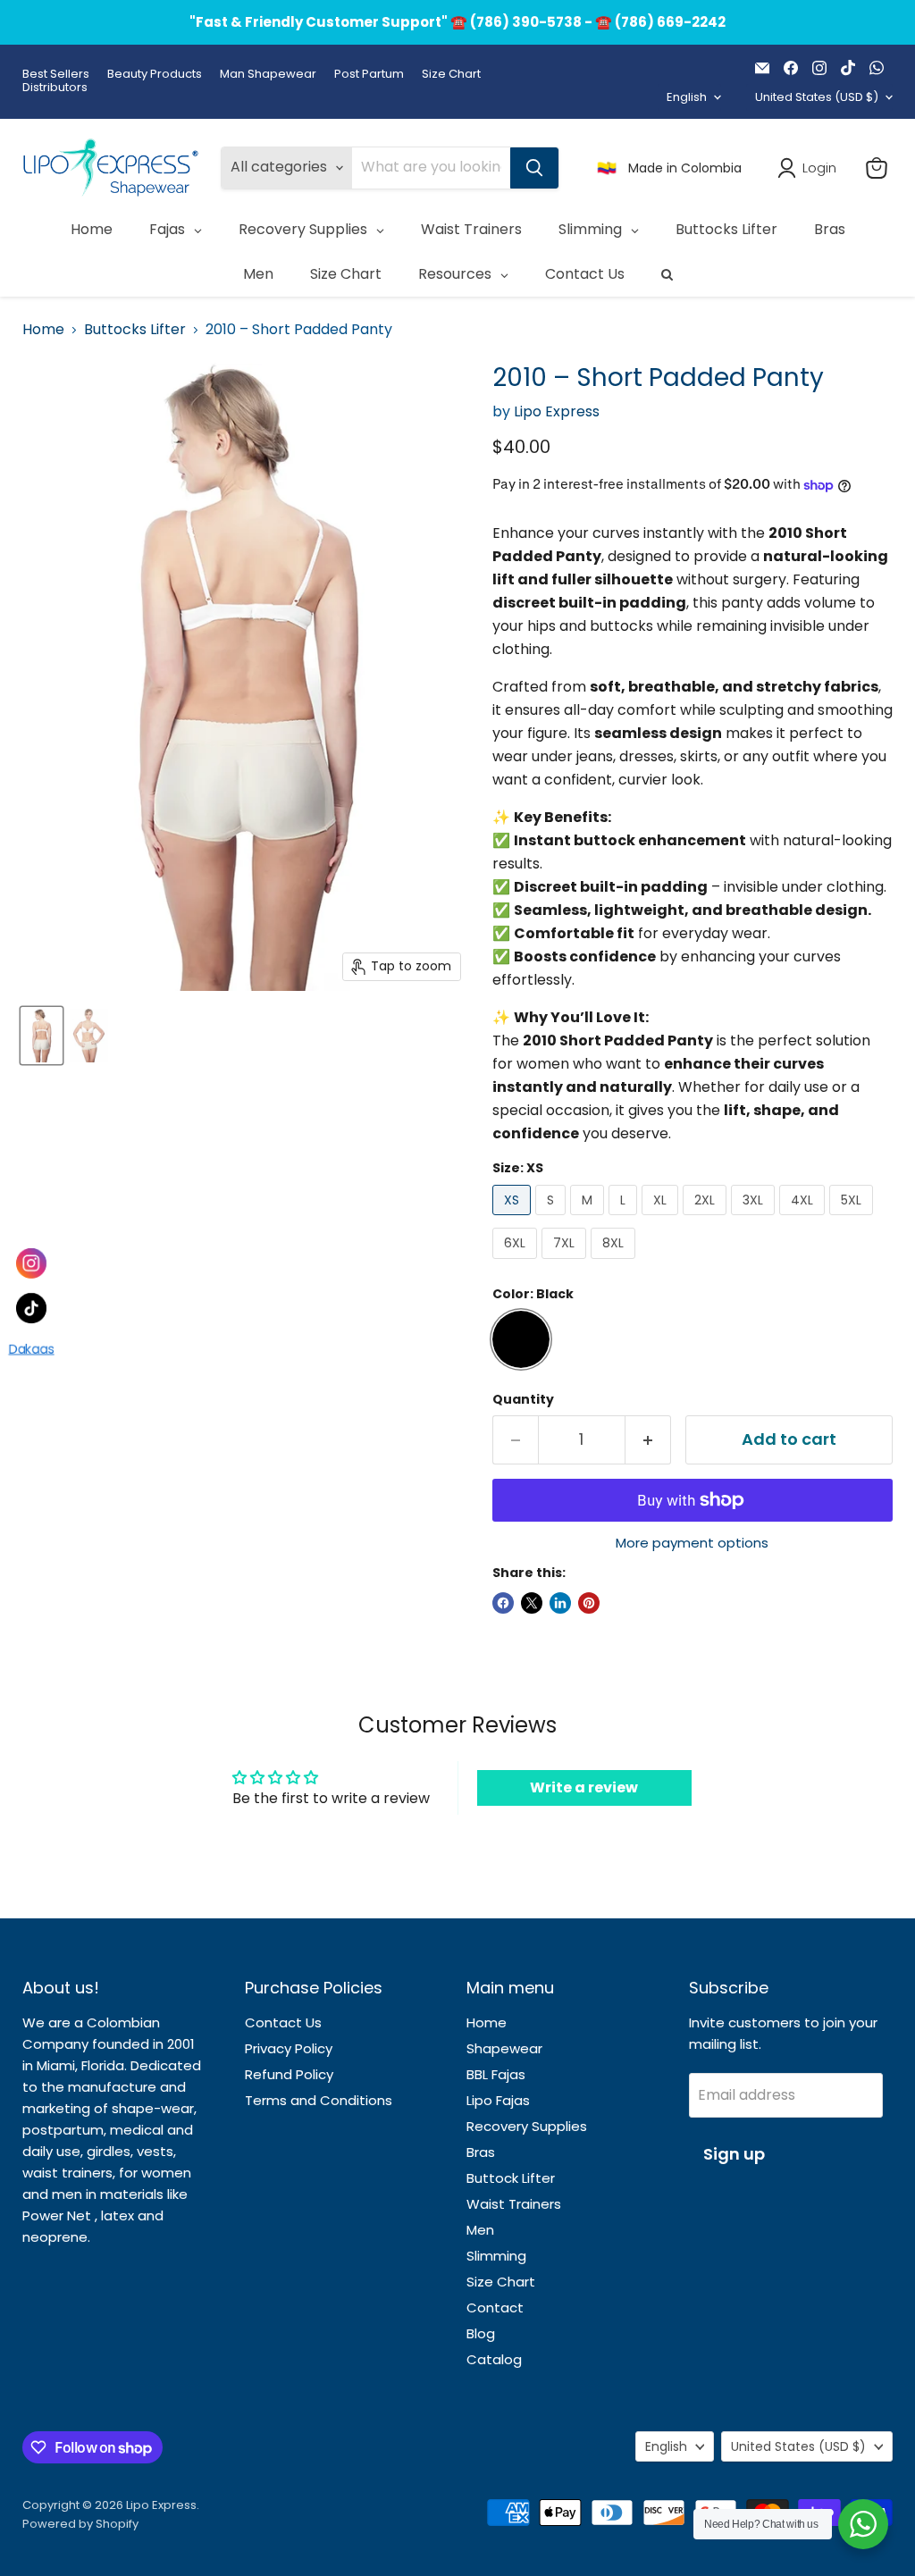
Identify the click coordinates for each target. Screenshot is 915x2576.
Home (43, 330)
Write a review (584, 1787)
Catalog (494, 2359)
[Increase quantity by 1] (648, 1440)
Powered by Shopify (80, 2524)
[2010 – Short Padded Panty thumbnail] (42, 1036)
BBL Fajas (496, 2074)
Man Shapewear (268, 75)
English (687, 97)
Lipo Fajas (498, 2100)
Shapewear (504, 2048)
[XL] (662, 1219)
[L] (625, 1219)
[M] (589, 1219)
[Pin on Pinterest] (589, 1603)
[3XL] (755, 1219)
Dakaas (31, 1351)
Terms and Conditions (319, 2100)
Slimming (496, 2256)
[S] (553, 1219)
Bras (481, 2152)
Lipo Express (557, 411)
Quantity (523, 1399)
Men (480, 2230)
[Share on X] (532, 1603)
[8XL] (615, 1263)
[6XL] (517, 1263)
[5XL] (853, 1219)
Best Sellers (56, 75)
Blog (481, 2333)
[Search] (534, 168)
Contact (495, 2307)
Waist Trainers (514, 2204)
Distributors (55, 88)
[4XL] (804, 1219)
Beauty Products (155, 75)
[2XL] (707, 1219)
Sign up (734, 2154)
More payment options (692, 1543)
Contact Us (283, 2022)
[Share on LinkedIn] (560, 1603)
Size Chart (451, 75)
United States (817, 97)
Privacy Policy (289, 2048)
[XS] (514, 1219)
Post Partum (369, 75)
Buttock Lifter (511, 2178)
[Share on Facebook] (503, 1603)
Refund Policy (289, 2074)
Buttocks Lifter (135, 330)
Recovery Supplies (527, 2126)
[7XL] (566, 1263)
